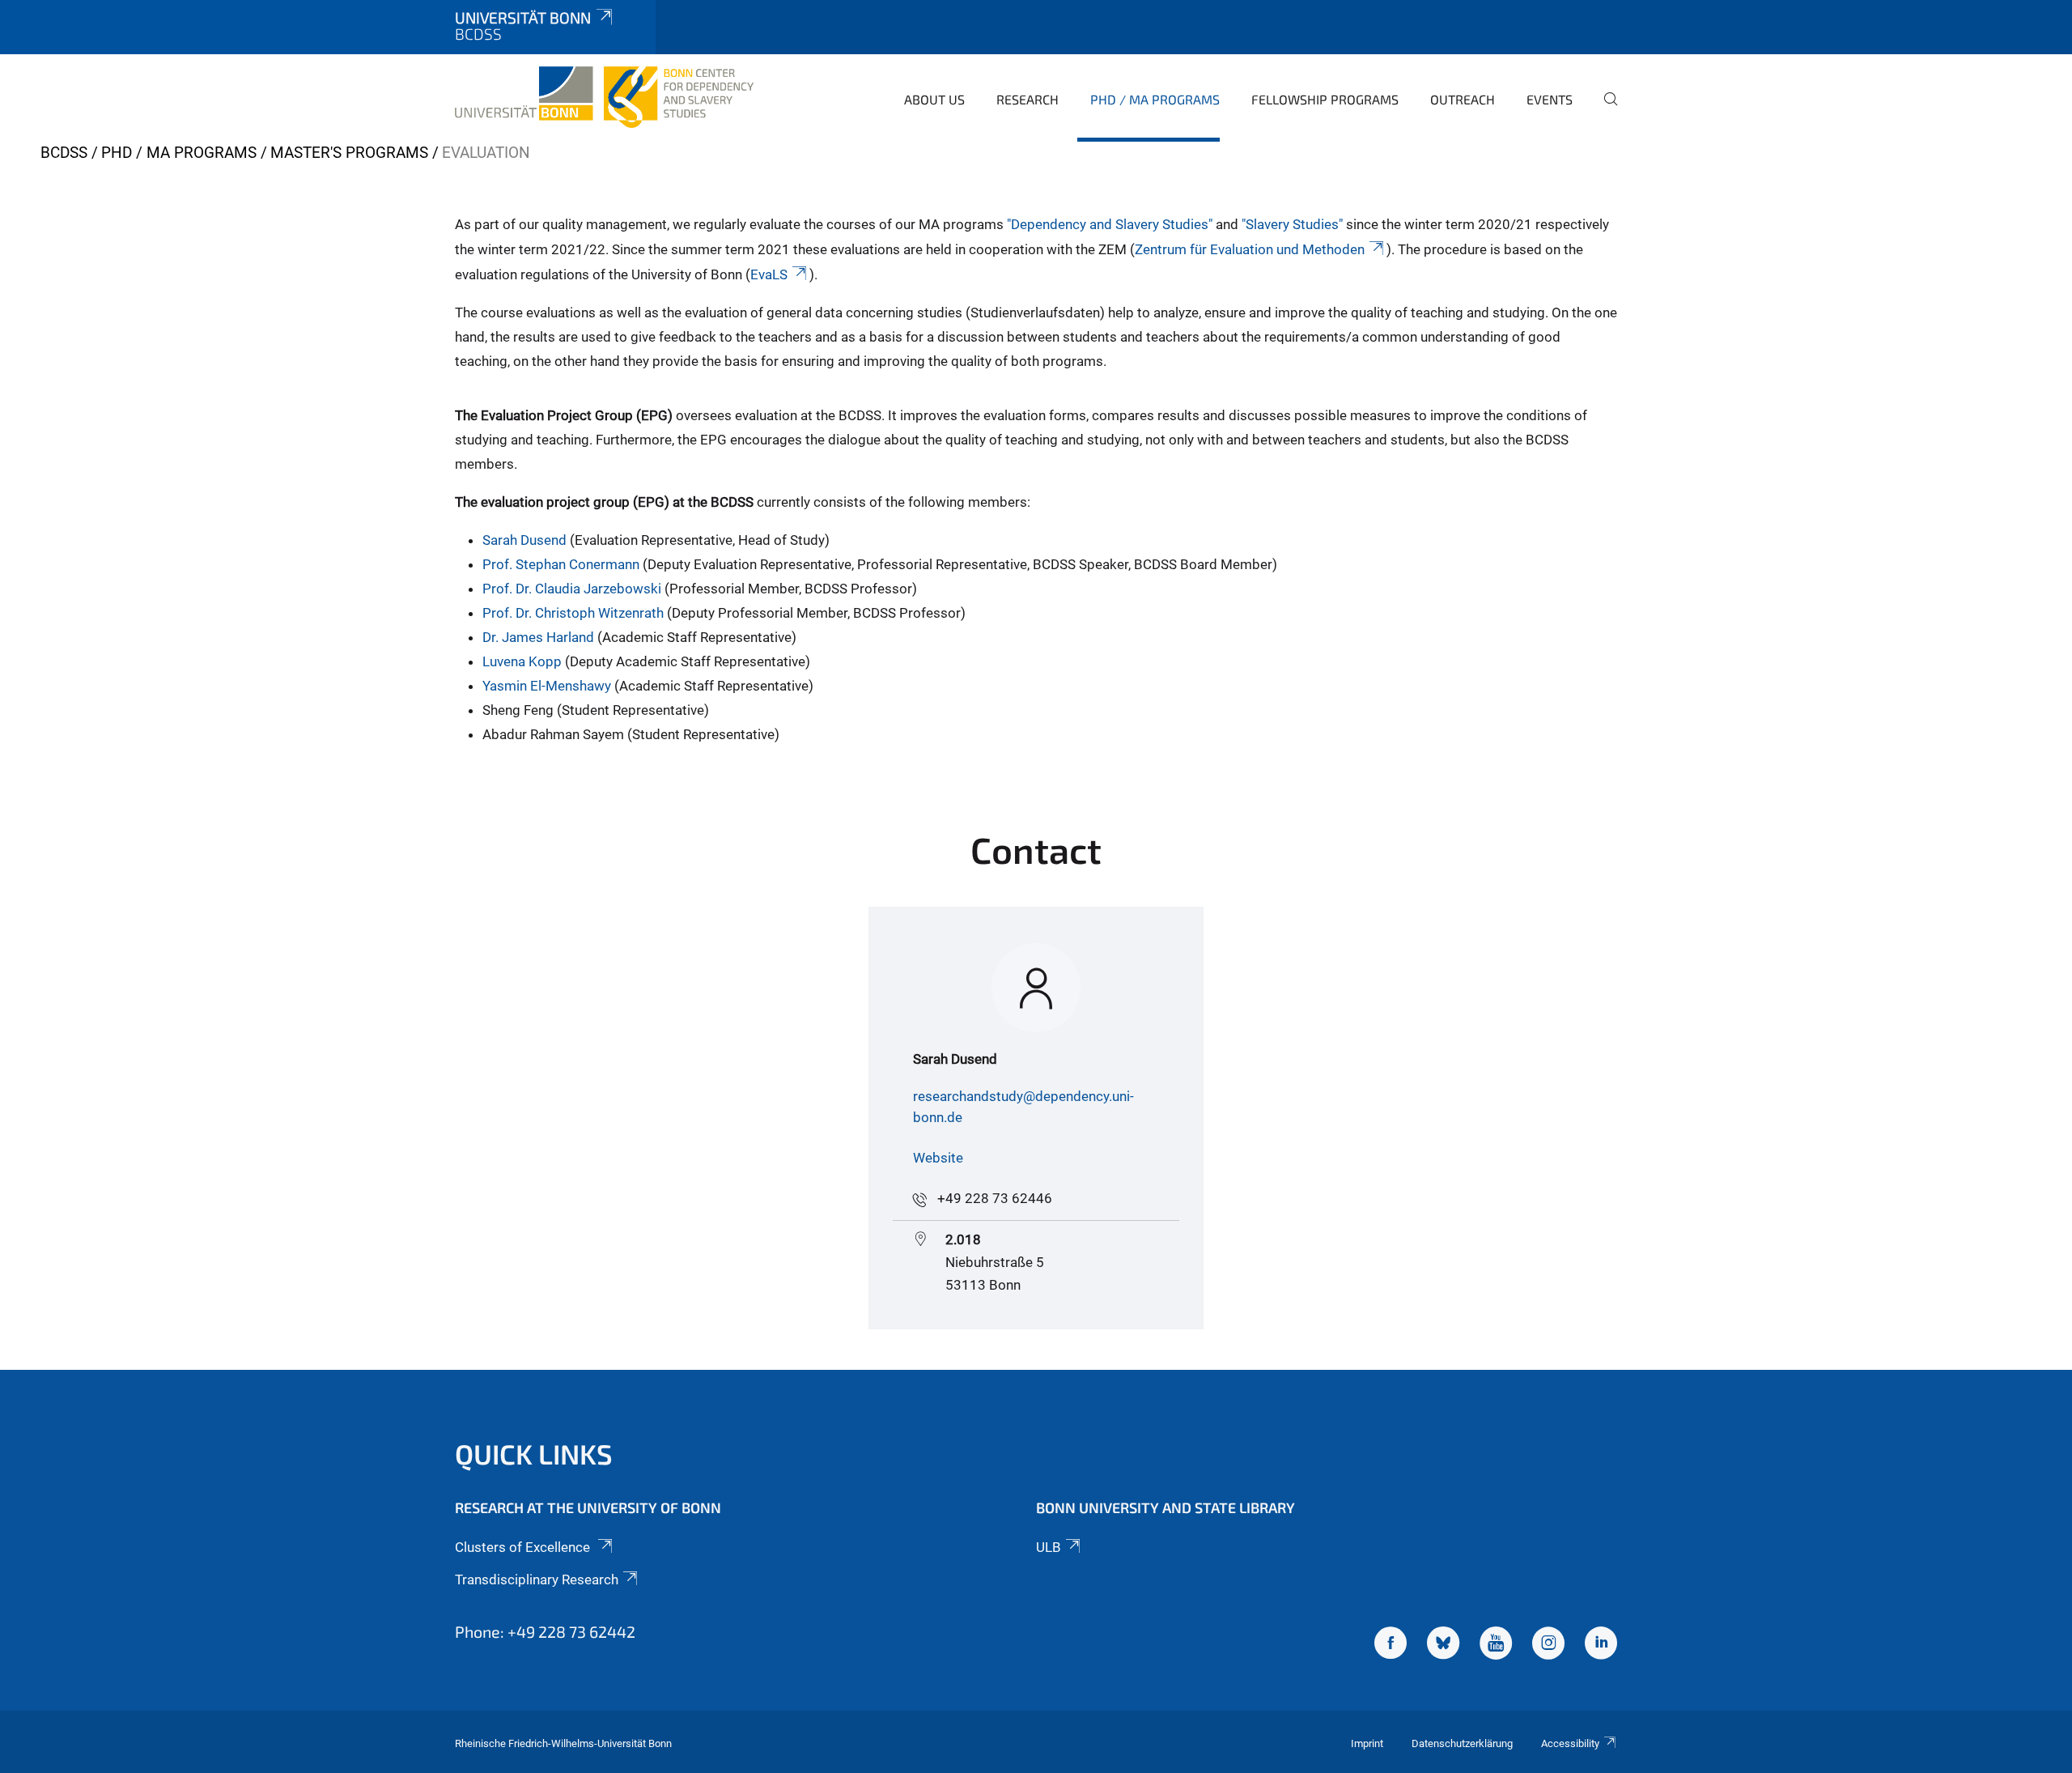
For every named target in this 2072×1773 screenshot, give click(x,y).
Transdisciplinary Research (537, 1580)
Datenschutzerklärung (1462, 1743)
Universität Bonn (523, 17)
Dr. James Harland (538, 637)
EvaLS (769, 274)
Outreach (1463, 99)
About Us (934, 99)
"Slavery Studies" (1292, 224)
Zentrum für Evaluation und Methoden (1250, 249)
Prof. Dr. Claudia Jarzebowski (572, 589)
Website (938, 1158)
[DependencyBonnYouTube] (1496, 1645)
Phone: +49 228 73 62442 (545, 1631)
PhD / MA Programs (1155, 99)
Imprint (1367, 1743)
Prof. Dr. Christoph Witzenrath (573, 613)
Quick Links (534, 1454)
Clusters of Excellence (524, 1547)
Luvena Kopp (522, 661)
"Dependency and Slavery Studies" (1110, 224)
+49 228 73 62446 (995, 1198)
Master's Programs (349, 153)
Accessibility (1570, 1743)
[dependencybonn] (1601, 1645)
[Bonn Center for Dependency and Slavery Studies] (604, 97)
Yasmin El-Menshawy (548, 686)
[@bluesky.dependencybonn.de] (1443, 1645)
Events (1550, 99)
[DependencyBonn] (1391, 1645)
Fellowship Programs (1325, 99)
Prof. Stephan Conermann (561, 564)
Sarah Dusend (524, 540)
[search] (1604, 110)
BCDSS (64, 153)
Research (1028, 99)
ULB (1049, 1547)
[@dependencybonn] (1548, 1645)
